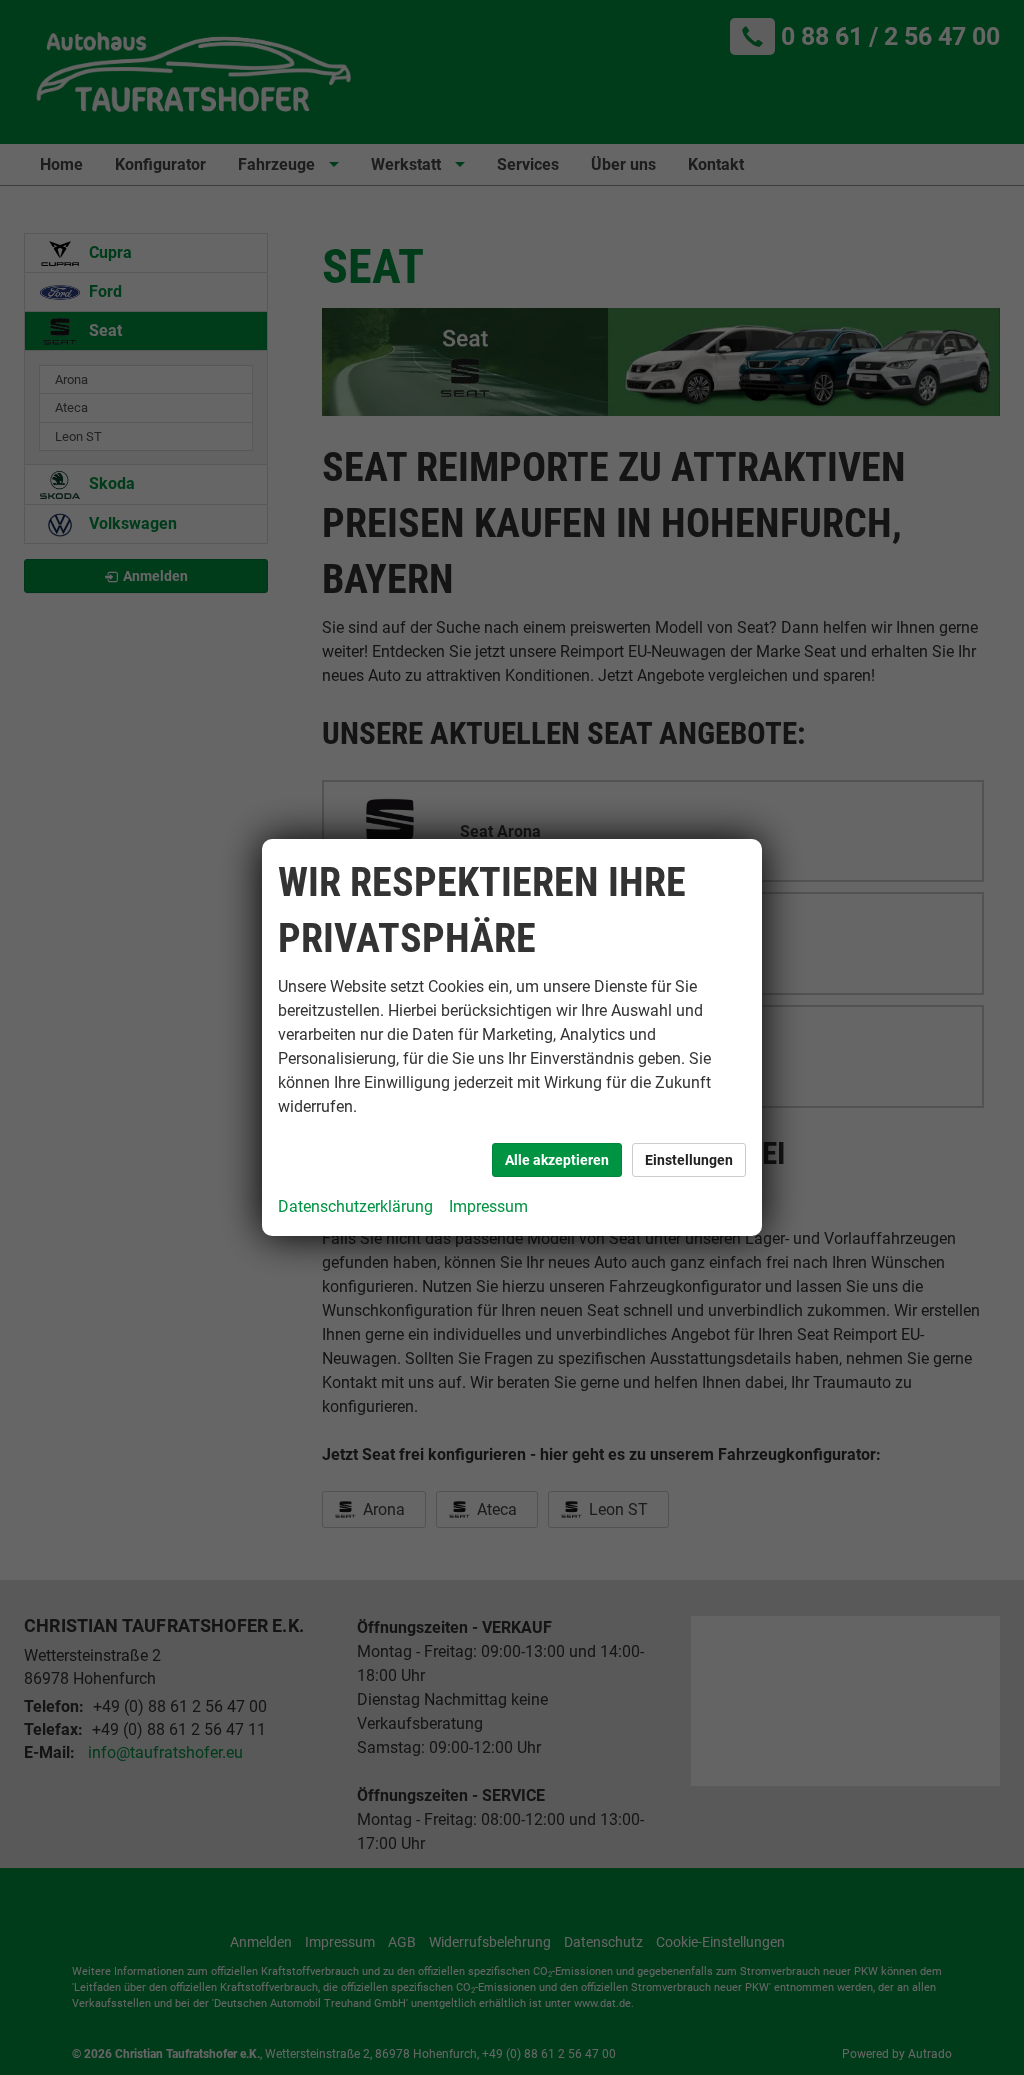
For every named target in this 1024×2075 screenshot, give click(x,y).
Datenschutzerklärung (355, 1206)
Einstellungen (689, 1160)
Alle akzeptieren (557, 1160)
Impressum (488, 1206)
